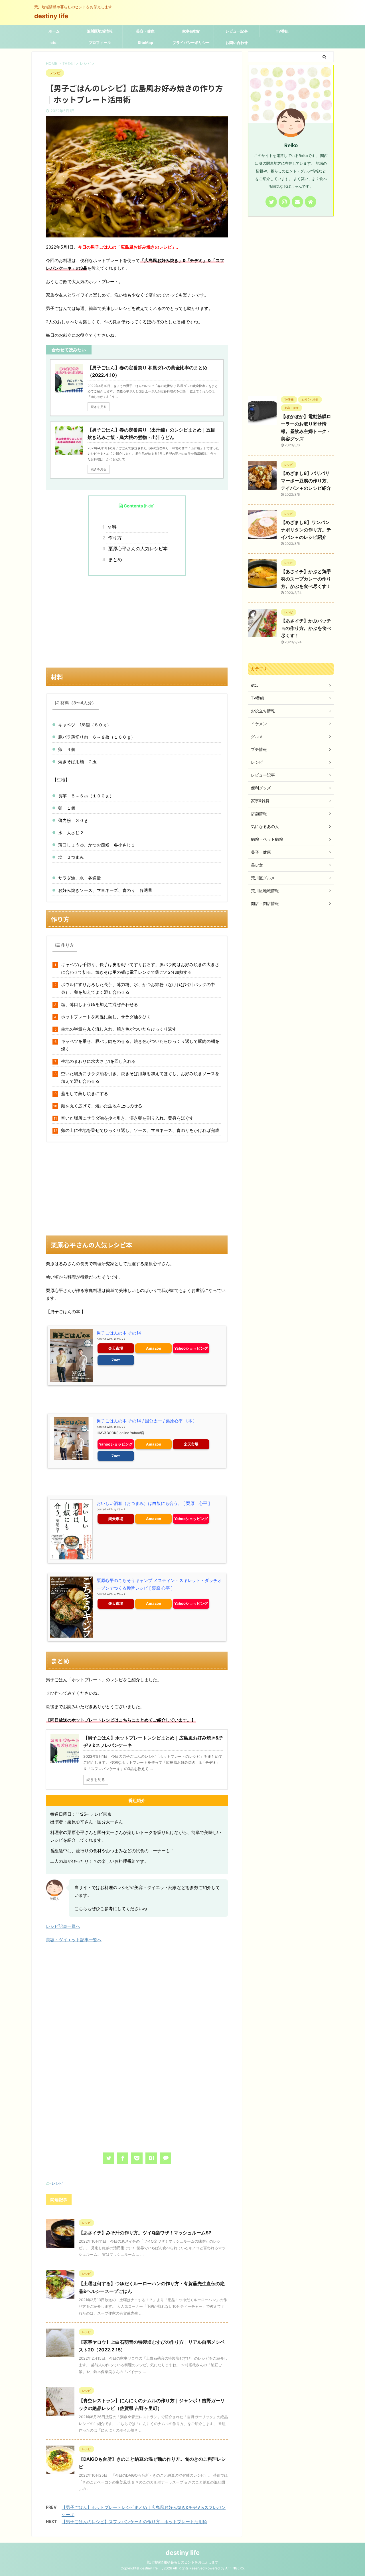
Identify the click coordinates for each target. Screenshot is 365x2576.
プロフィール (100, 43)
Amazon (154, 1348)
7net (116, 1360)
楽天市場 (116, 1348)
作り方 (114, 538)
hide (149, 506)
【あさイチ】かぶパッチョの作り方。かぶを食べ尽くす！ (306, 628)
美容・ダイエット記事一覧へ (74, 1940)
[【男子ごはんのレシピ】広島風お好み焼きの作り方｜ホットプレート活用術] (151, 2158)
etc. (54, 43)
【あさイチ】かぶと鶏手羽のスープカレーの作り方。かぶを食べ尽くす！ (306, 579)
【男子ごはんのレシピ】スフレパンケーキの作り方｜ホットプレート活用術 (134, 2522)
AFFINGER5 (235, 2568)
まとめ (114, 559)
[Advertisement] (137, 622)
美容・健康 (145, 31)
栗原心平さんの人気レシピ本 (137, 549)
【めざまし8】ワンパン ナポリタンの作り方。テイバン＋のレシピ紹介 (306, 530)
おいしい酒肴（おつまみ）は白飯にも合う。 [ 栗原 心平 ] (153, 1503)
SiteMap (145, 43)
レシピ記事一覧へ (63, 1926)
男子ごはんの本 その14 (119, 1333)
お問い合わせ (237, 43)
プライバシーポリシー (191, 43)
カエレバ (119, 1339)
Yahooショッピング (191, 1348)
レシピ (57, 2183)
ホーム (54, 31)
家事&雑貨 (191, 31)
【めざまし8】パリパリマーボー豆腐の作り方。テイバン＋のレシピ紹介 (306, 481)
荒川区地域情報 (100, 31)
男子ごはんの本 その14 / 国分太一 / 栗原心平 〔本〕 (147, 1421)
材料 (111, 527)
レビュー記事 (237, 31)
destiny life (54, 16)
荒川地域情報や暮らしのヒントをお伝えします (182, 2562)
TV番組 (282, 31)
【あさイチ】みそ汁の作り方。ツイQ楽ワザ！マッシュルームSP (145, 2233)
